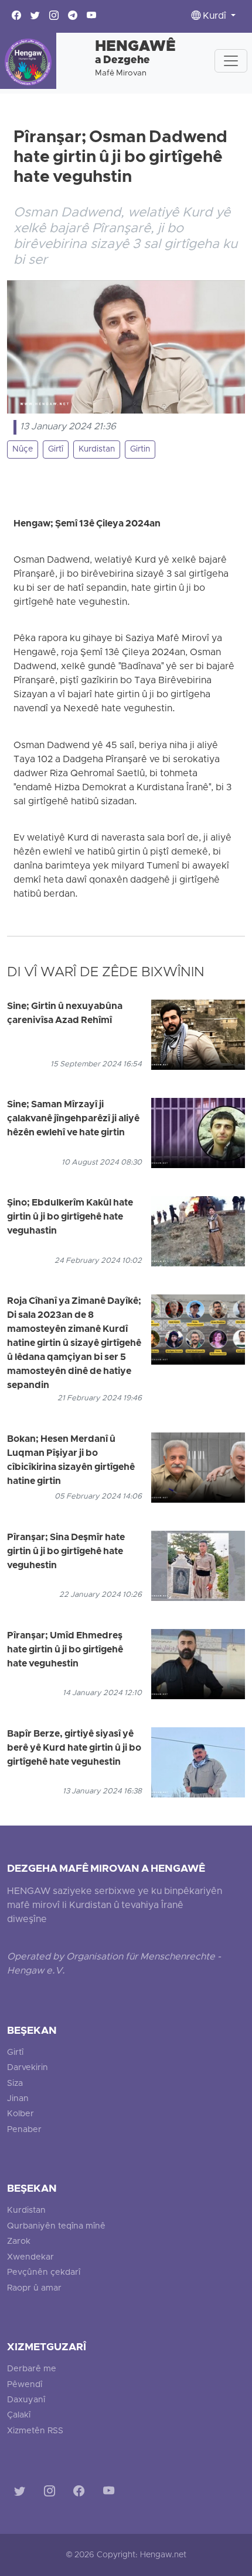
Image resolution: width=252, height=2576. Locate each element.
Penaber (24, 2130)
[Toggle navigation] (231, 61)
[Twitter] (22, 2493)
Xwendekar (30, 2258)
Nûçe (23, 450)
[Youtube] (111, 2493)
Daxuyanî (26, 2400)
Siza (15, 2084)
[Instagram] (52, 2493)
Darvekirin (28, 2068)
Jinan (18, 2099)
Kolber (21, 2114)
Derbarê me (32, 2369)
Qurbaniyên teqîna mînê (56, 2227)
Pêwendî (25, 2385)
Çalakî (19, 2415)
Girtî (56, 450)
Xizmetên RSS (35, 2431)
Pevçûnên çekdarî (44, 2273)
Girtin (140, 450)
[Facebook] (81, 2493)
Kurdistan (97, 450)
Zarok (19, 2242)
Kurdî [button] (214, 16)
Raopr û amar (34, 2289)
